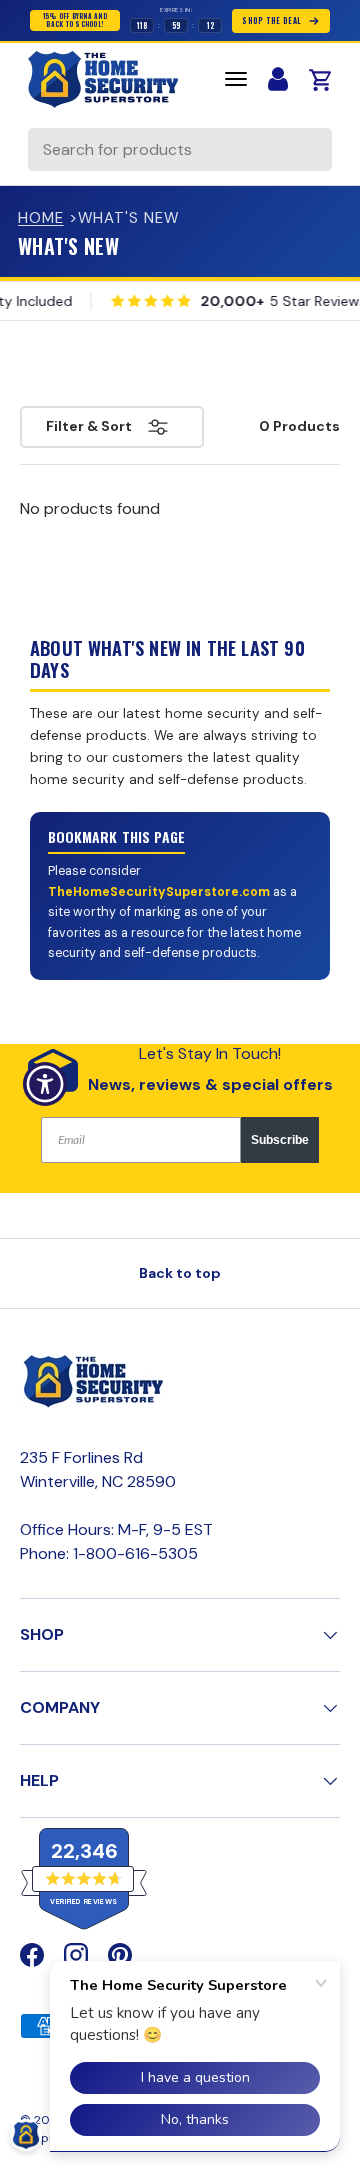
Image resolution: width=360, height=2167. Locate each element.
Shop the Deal (271, 20)
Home (41, 218)
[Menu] (236, 79)
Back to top (180, 1273)
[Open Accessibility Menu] (45, 1083)
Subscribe (280, 1140)
